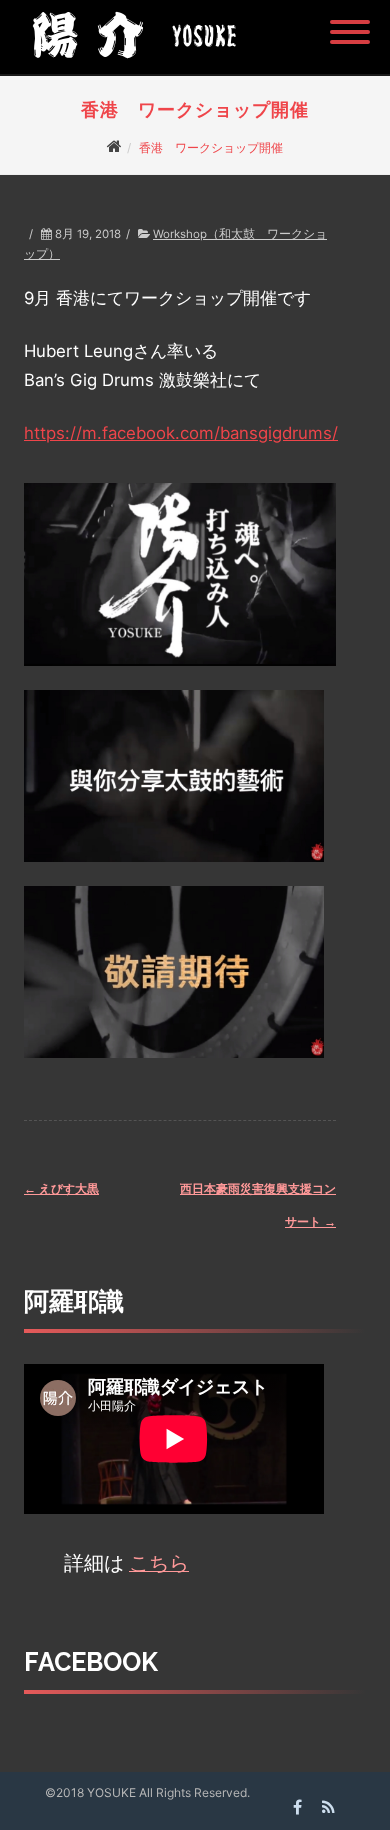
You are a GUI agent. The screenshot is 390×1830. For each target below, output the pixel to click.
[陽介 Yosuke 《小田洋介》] (129, 65)
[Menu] (350, 20)
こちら (159, 1563)
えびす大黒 (61, 1189)
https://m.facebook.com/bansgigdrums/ (181, 433)
